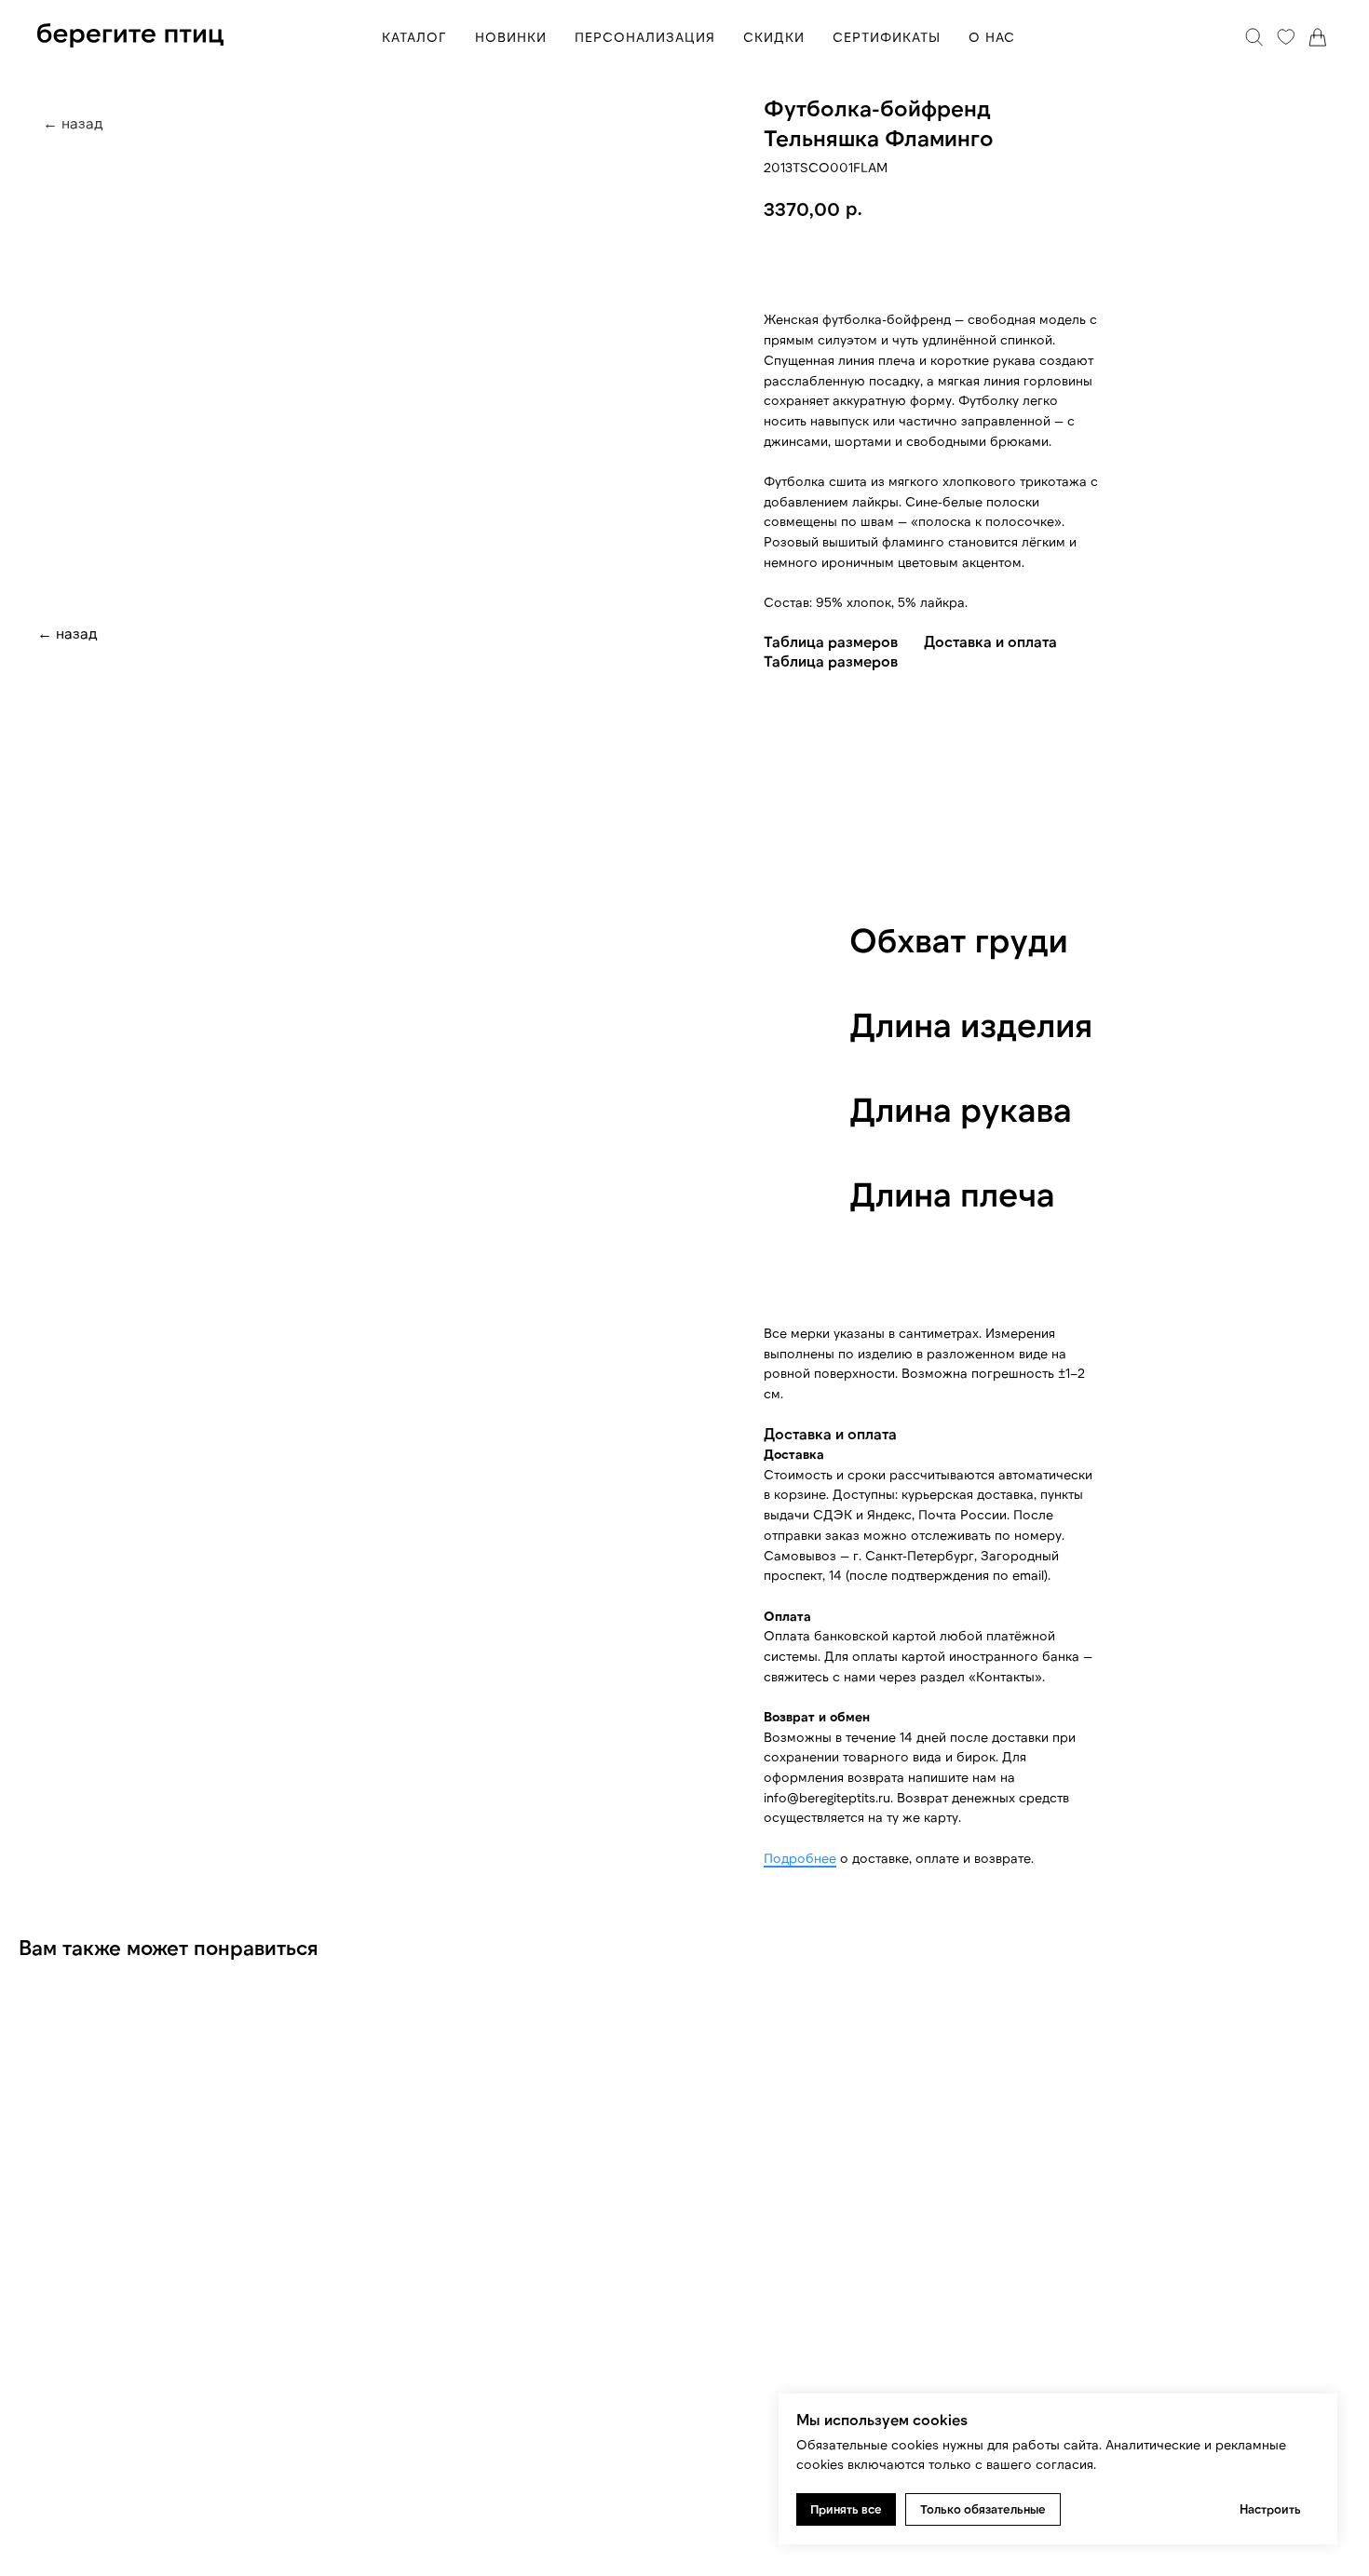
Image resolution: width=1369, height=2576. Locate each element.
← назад (68, 633)
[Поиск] (1254, 37)
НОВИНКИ (511, 37)
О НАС (992, 37)
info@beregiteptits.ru (827, 1797)
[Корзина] (1318, 37)
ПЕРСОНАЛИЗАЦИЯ (645, 37)
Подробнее (800, 1858)
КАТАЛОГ (414, 37)
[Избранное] (1286, 37)
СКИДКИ (774, 37)
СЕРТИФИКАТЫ (887, 37)
